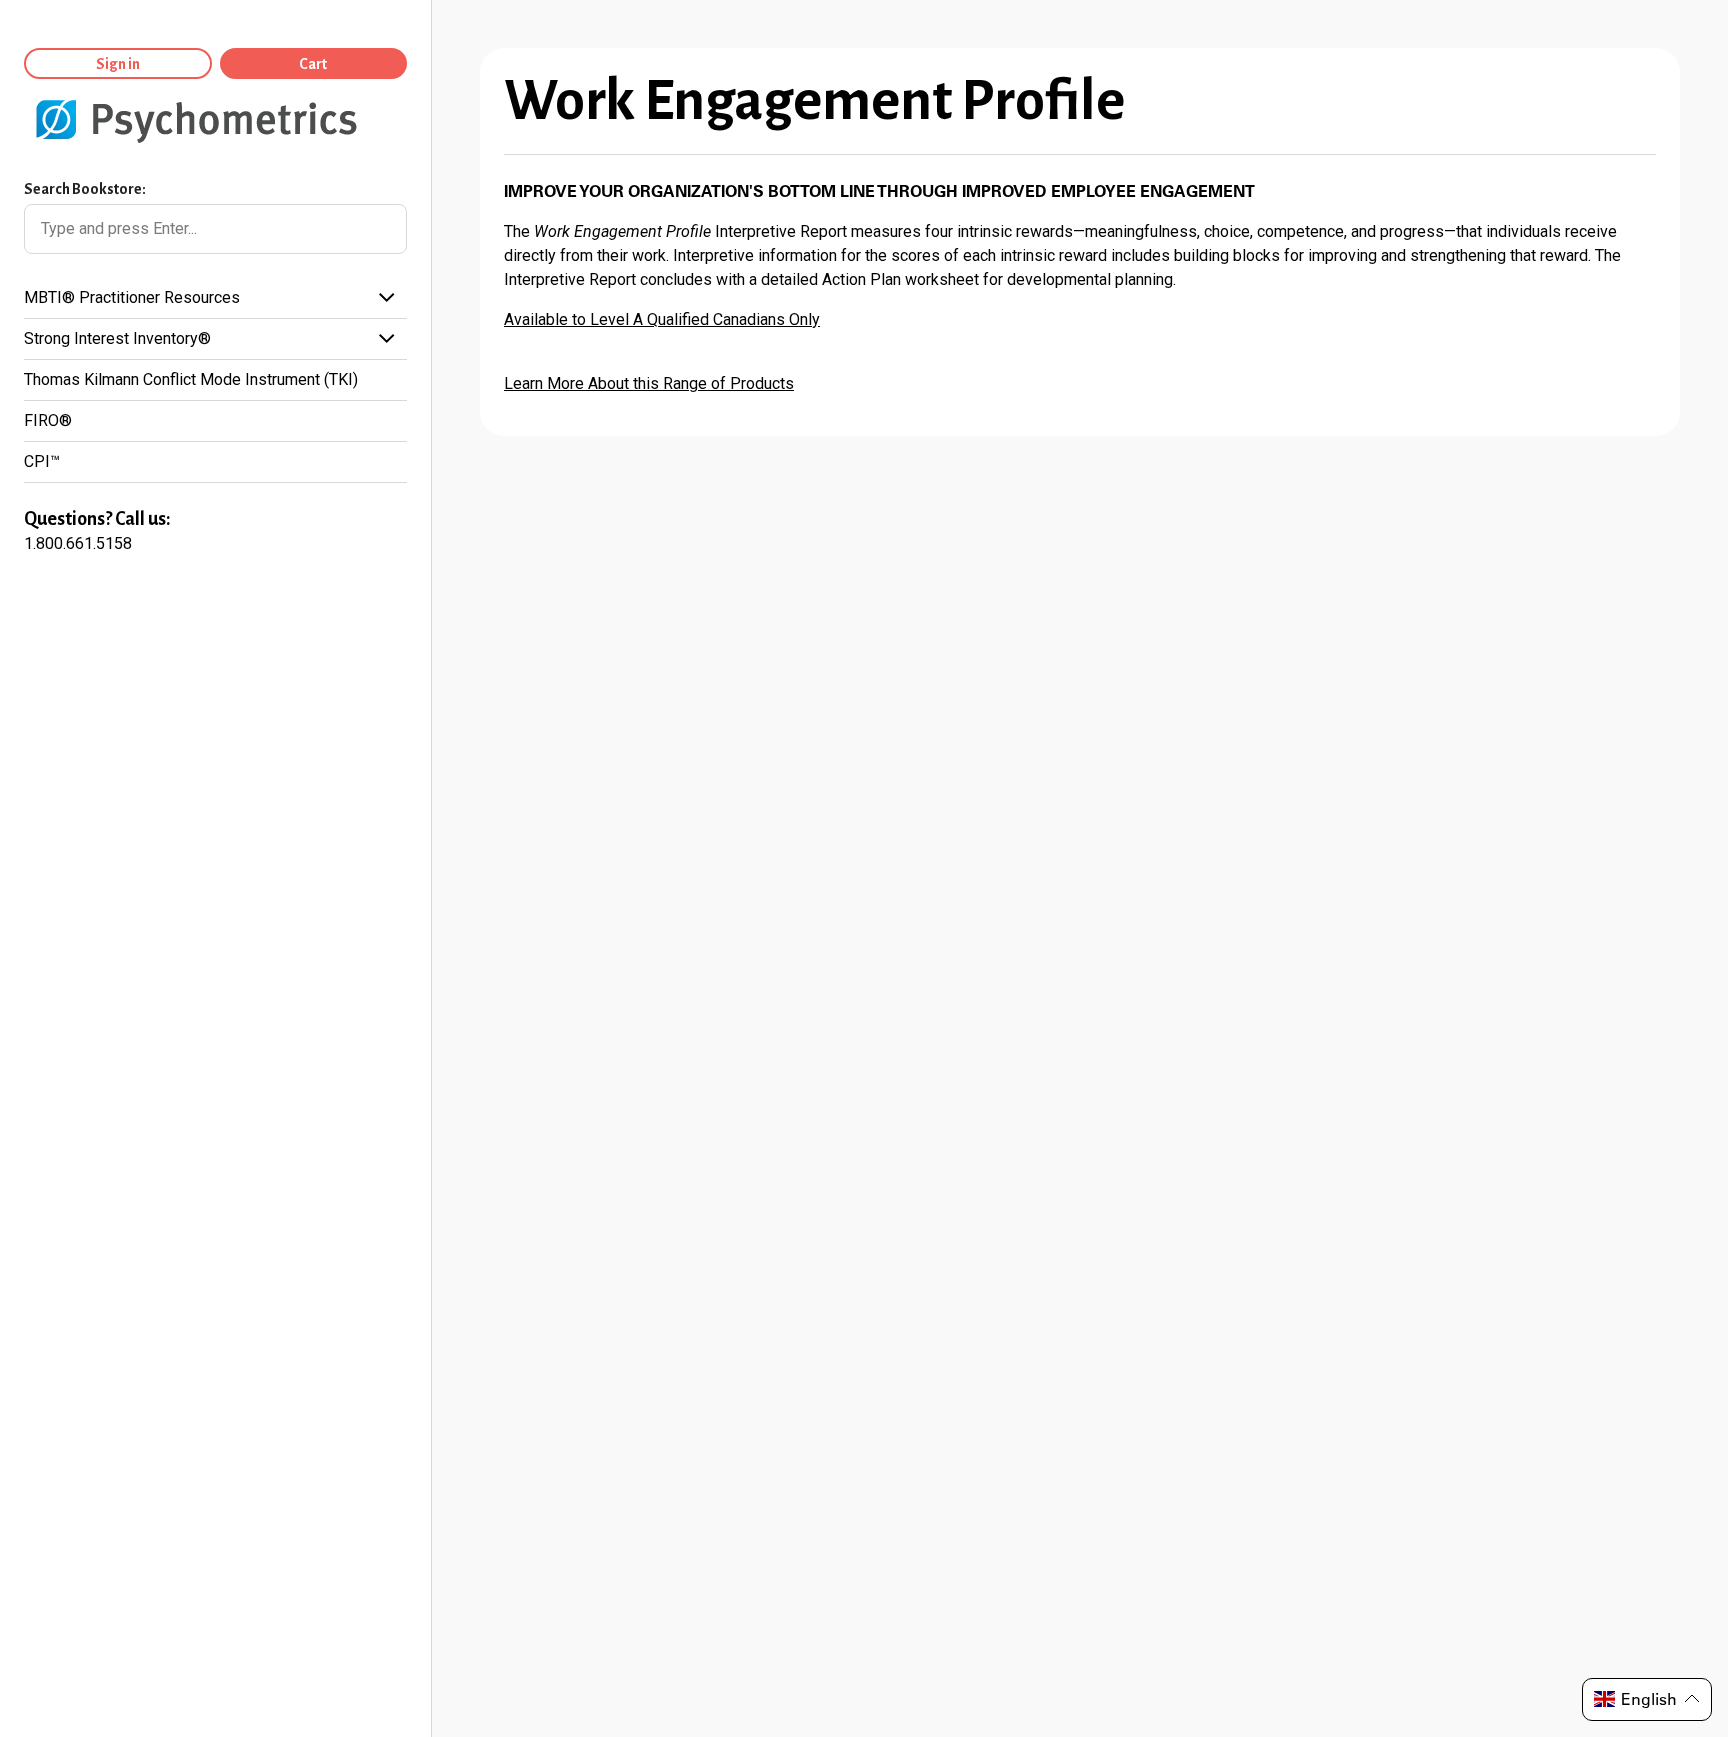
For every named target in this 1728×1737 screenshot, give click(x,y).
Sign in (118, 64)
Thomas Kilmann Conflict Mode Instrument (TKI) (191, 379)
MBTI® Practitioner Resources (132, 297)
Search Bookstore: (85, 189)
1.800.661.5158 (78, 543)
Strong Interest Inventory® (117, 338)
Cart (313, 64)
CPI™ (42, 461)
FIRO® (48, 420)
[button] (1647, 1699)
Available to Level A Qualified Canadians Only (662, 319)
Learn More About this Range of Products (649, 383)
